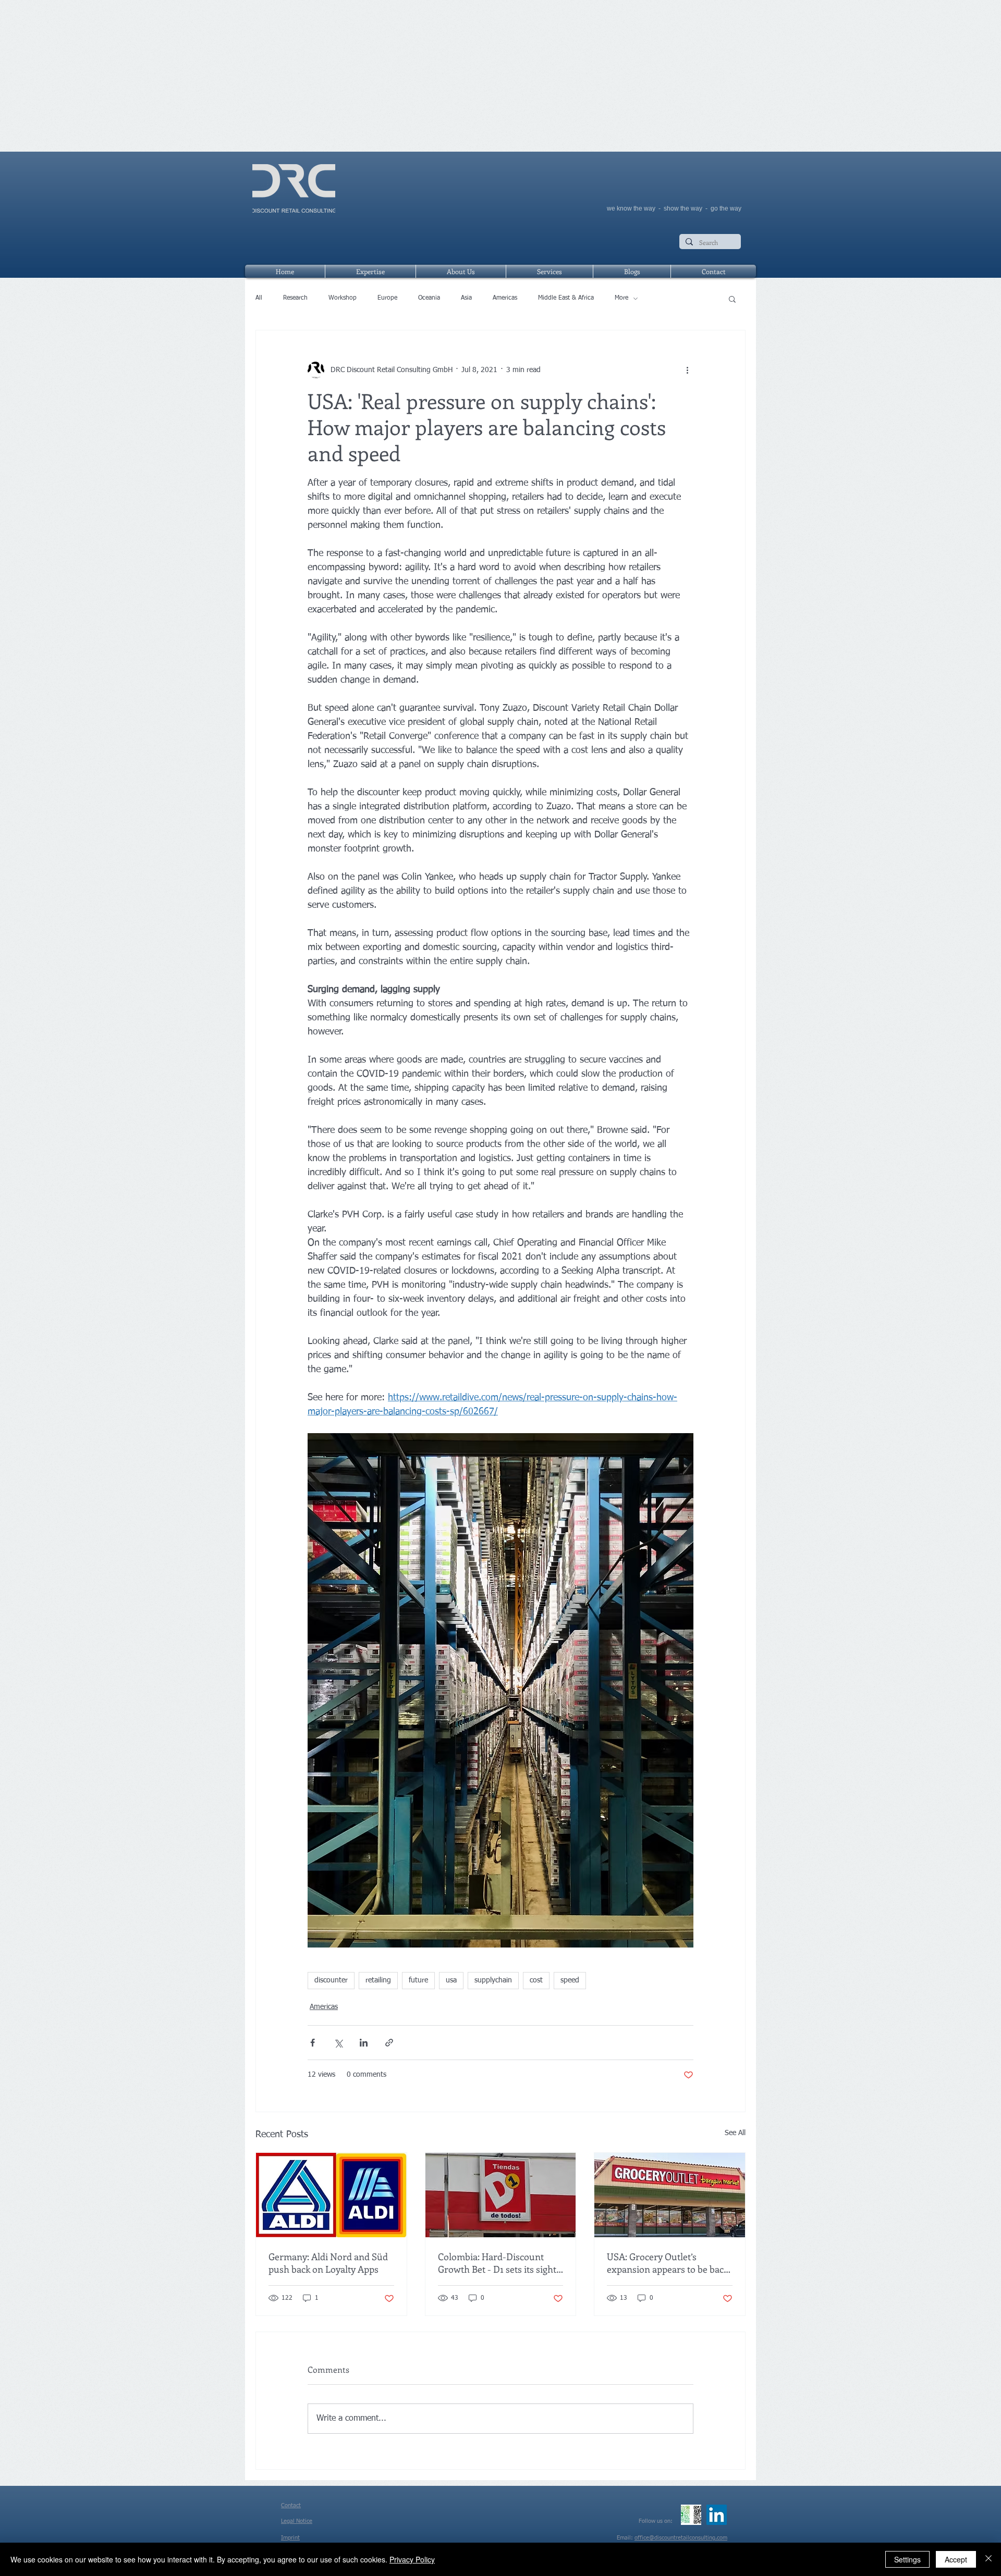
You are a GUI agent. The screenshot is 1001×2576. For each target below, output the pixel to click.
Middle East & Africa (566, 298)
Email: (626, 2538)
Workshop (343, 298)
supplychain (493, 1980)
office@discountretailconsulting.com (681, 2538)
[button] (732, 299)
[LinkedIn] (717, 2515)
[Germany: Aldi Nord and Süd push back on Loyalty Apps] (331, 2195)
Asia (466, 298)
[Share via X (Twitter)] (338, 2043)
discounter (331, 1980)
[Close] (988, 2559)
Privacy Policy (412, 2559)
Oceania (429, 298)
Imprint (290, 2538)
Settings (907, 2559)
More (621, 298)
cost (536, 1980)
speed (570, 1980)
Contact (291, 2505)
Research (295, 298)
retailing (378, 1980)
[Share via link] (389, 2043)
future (418, 1980)
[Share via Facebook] (313, 2043)
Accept (956, 2559)
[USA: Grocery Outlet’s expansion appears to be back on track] (670, 2195)
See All (735, 2133)
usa (451, 1980)
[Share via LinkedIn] (364, 2043)
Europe (387, 298)
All (259, 298)
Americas (505, 298)
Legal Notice (297, 2521)
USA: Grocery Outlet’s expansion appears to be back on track (668, 2263)
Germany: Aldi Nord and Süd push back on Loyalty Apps (328, 2263)
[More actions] (687, 370)
